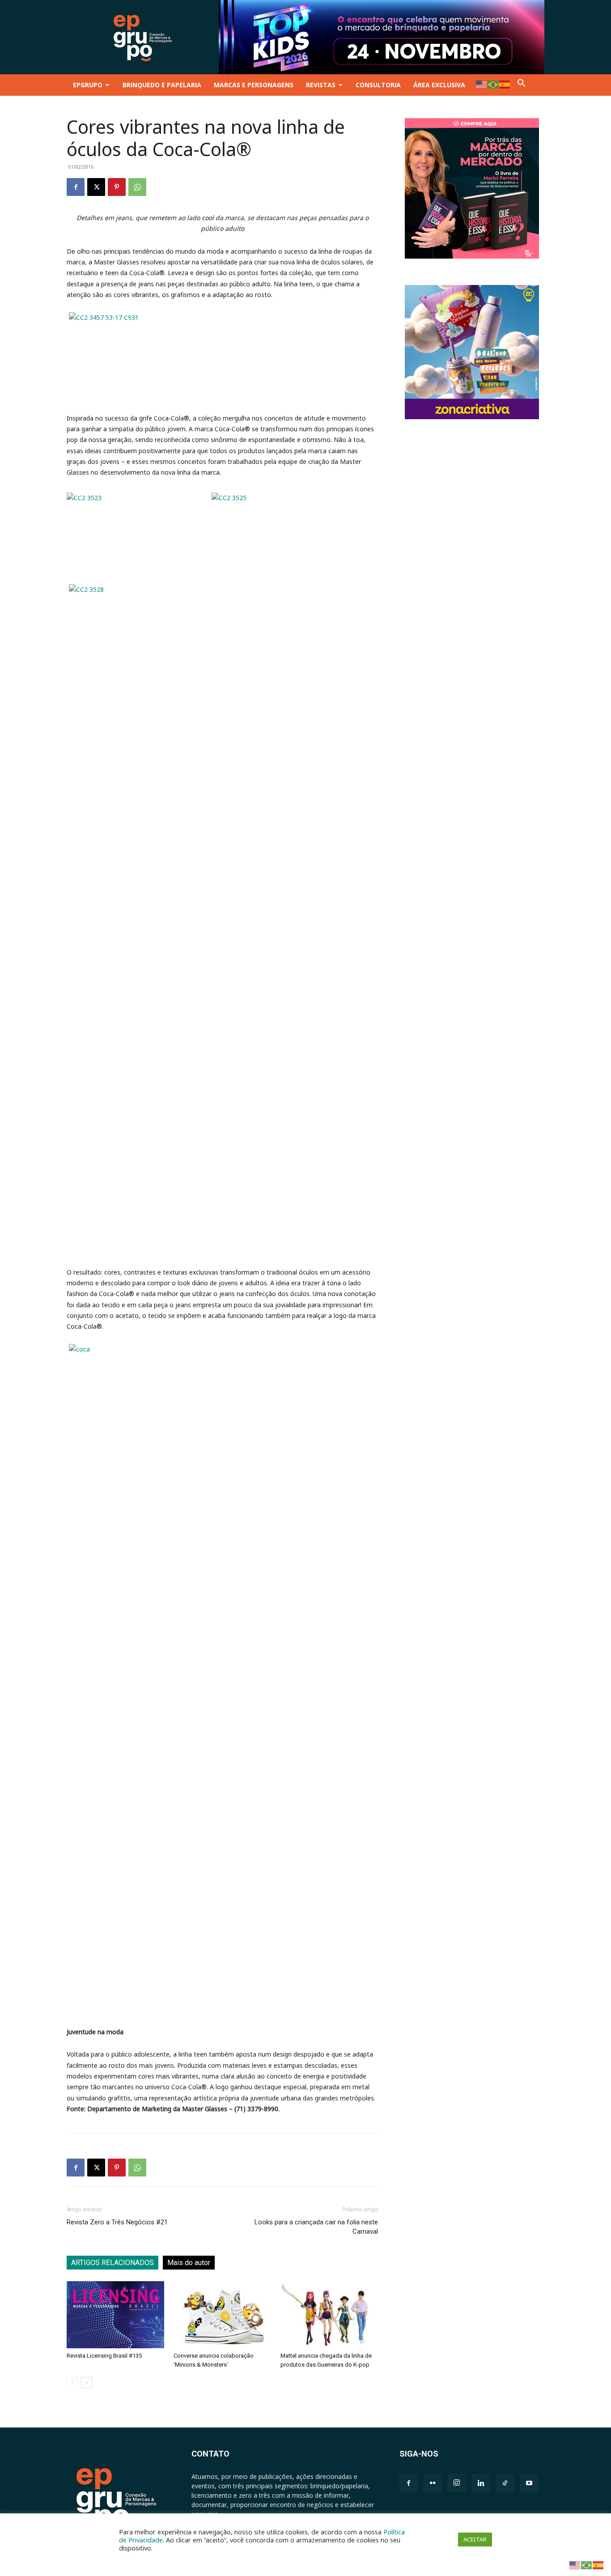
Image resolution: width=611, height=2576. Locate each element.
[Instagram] (457, 2483)
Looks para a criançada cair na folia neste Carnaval (316, 2227)
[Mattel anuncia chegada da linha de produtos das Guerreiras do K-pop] (329, 2315)
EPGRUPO (88, 85)
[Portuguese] (493, 84)
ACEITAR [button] (475, 2539)
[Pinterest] (117, 187)
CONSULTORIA (378, 85)
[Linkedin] (481, 2483)
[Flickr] (433, 2483)
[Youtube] (529, 2483)
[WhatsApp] (137, 187)
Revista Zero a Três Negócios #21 (117, 2222)
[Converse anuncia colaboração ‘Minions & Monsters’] (222, 2315)
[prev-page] (72, 2383)
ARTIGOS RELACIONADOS (112, 2263)
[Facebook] (76, 187)
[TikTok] (505, 2483)
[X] (96, 187)
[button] (522, 85)
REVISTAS (321, 85)
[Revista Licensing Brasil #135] (115, 2315)
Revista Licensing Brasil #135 (104, 2356)
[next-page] (87, 2383)
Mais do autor (189, 2263)
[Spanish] (505, 84)
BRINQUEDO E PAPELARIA (162, 85)
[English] (482, 84)
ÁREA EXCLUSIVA (439, 85)
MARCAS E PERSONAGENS (254, 85)
